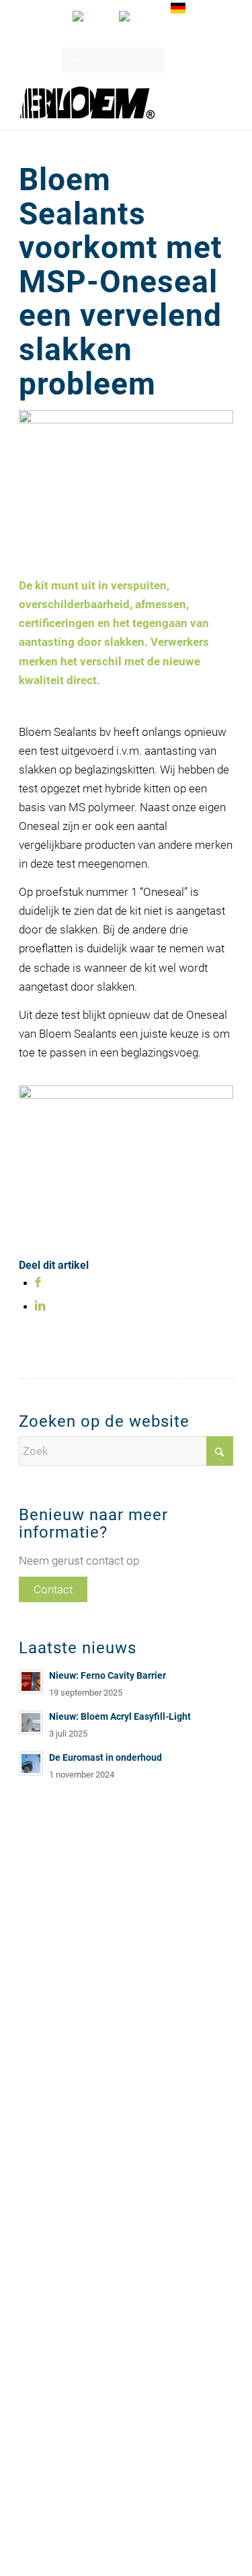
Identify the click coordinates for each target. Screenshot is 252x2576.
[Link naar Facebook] (223, 2540)
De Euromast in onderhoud (106, 1758)
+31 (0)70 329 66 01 (62, 2189)
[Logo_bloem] (104, 102)
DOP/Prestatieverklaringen (77, 2026)
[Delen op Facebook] (38, 1282)
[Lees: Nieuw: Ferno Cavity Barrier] (31, 1681)
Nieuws (35, 1980)
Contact (53, 1589)
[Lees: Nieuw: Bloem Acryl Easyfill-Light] (31, 1722)
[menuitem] (88, 16)
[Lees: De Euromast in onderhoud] (31, 1763)
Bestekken (42, 1965)
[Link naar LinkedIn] (183, 2540)
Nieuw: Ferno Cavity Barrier (108, 1676)
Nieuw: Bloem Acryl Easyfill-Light (120, 1717)
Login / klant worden (120, 34)
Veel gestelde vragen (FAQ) (78, 2010)
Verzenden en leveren (66, 1995)
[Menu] (215, 102)
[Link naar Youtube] (203, 2540)
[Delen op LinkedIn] (40, 1306)
